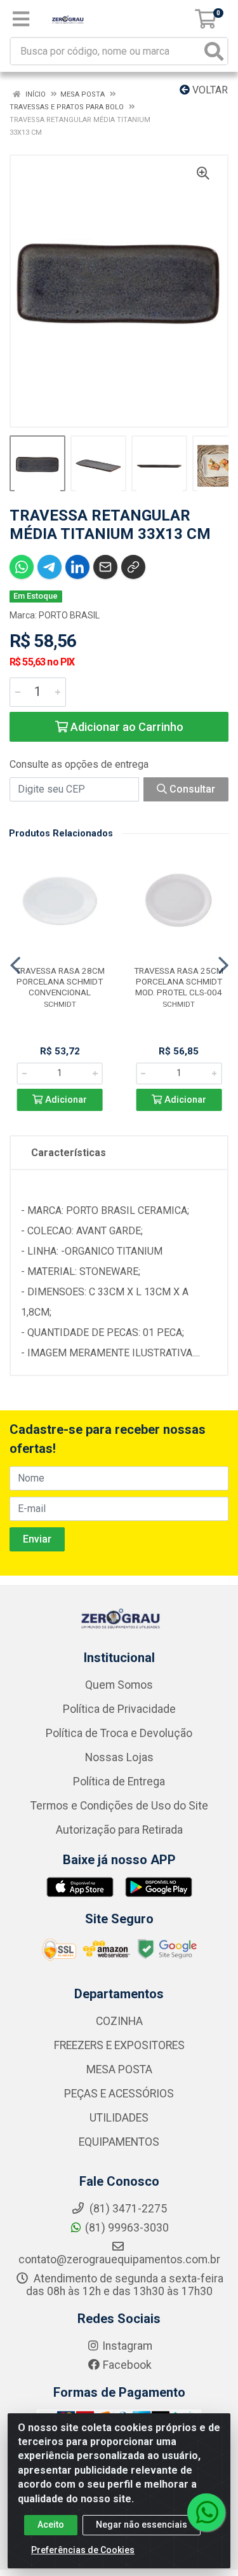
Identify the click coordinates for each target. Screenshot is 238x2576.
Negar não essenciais (142, 2525)
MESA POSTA (119, 2069)
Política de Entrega (119, 1782)
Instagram (127, 2346)
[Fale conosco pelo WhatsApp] (206, 2512)
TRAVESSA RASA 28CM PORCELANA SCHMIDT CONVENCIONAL (60, 981)
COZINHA (119, 2021)
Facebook (127, 2365)
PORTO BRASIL (69, 615)
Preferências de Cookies (83, 2550)
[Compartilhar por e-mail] (105, 567)
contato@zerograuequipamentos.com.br (119, 2259)
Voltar (209, 90)
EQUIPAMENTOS (119, 2142)
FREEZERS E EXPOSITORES (119, 2045)
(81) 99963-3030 (127, 2228)
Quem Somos (119, 1685)
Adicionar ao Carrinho (126, 727)
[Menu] (21, 19)
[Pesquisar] (214, 51)
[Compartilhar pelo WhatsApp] (22, 567)
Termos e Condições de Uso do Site (119, 1806)
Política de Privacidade (119, 1709)
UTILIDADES (119, 2118)
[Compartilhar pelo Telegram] (50, 567)
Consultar (191, 789)
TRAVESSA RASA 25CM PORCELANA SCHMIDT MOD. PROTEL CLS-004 (179, 981)
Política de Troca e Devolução (119, 1733)
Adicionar (65, 1100)
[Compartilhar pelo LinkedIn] (77, 567)
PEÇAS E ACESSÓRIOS (119, 2094)
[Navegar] (15, 965)
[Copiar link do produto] (133, 567)
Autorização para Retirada (119, 1830)
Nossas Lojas (119, 1757)
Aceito (51, 2525)
